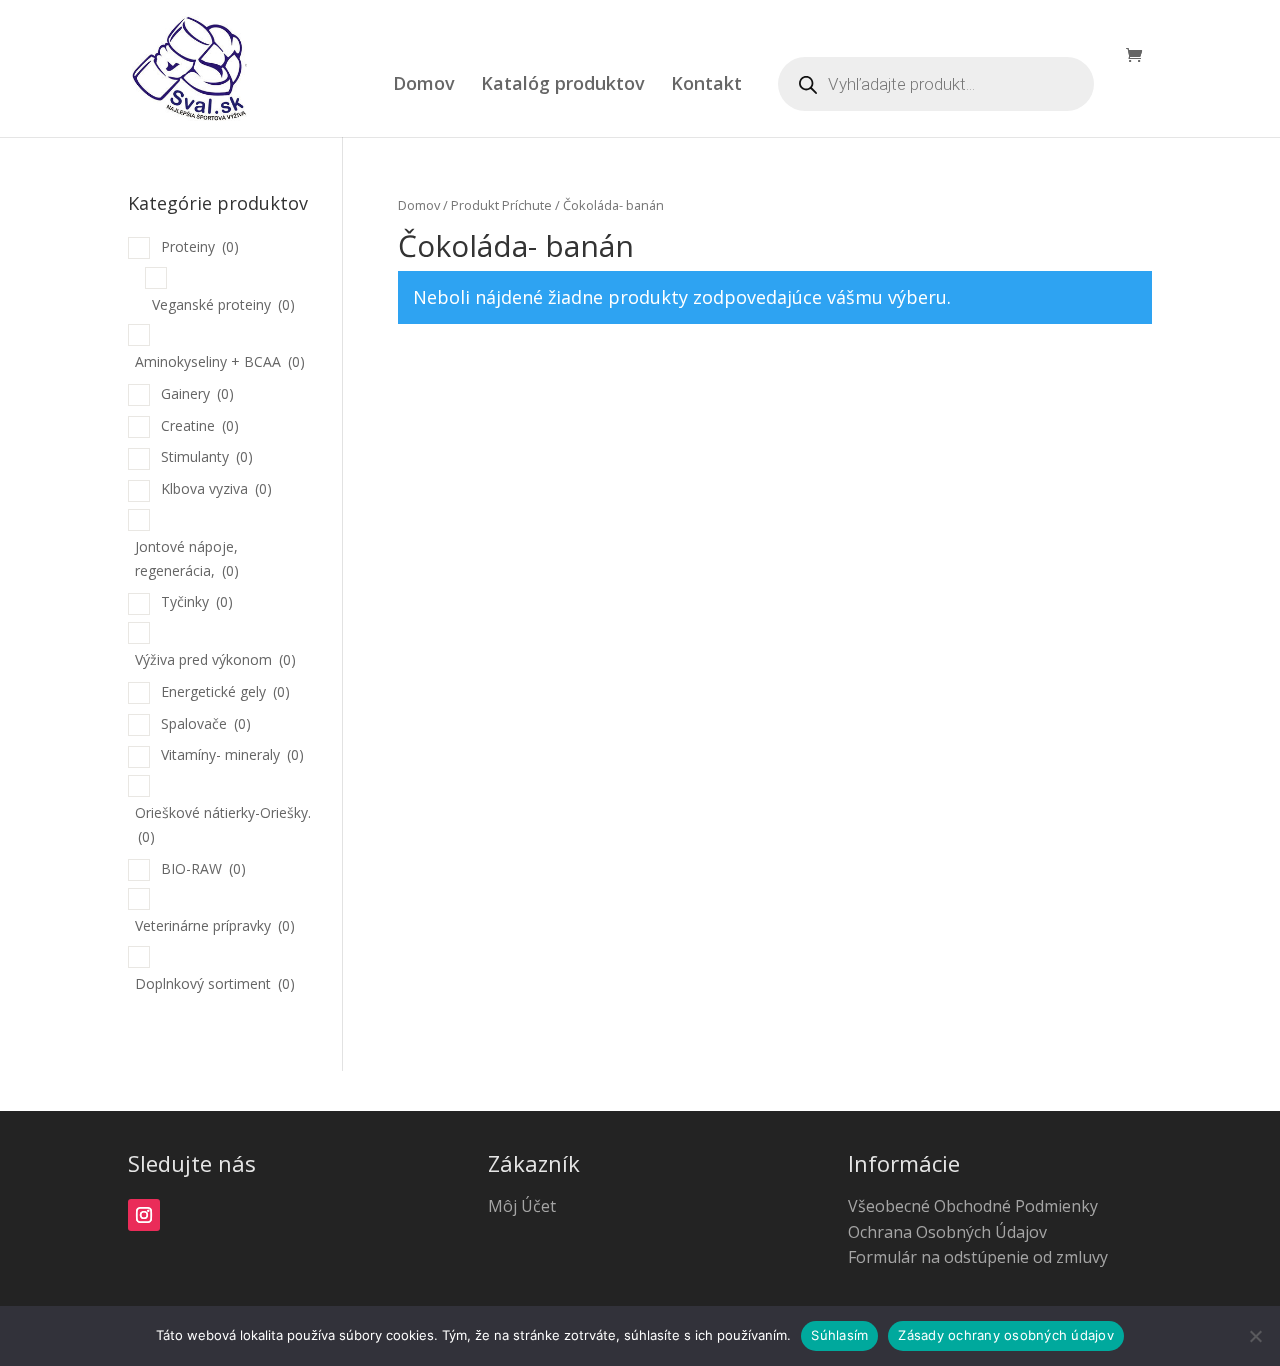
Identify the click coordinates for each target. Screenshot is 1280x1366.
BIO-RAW (203, 868)
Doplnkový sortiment (215, 983)
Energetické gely (225, 691)
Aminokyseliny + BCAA (220, 361)
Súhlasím (839, 1335)
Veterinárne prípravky (215, 925)
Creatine (200, 425)
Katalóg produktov (563, 85)
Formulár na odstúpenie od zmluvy (978, 1257)
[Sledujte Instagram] (144, 1215)
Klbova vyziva (216, 488)
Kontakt (706, 85)
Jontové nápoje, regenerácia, (187, 558)
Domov (424, 85)
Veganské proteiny (223, 304)
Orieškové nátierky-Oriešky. (223, 824)
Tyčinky (197, 601)
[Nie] (1255, 1336)
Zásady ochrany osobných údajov (1006, 1335)
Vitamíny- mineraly (232, 754)
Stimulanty (207, 456)
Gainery (197, 393)
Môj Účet (522, 1206)
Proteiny (200, 246)
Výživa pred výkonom (215, 659)
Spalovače (206, 723)
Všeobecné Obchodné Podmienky (973, 1206)
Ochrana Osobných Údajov (947, 1232)
